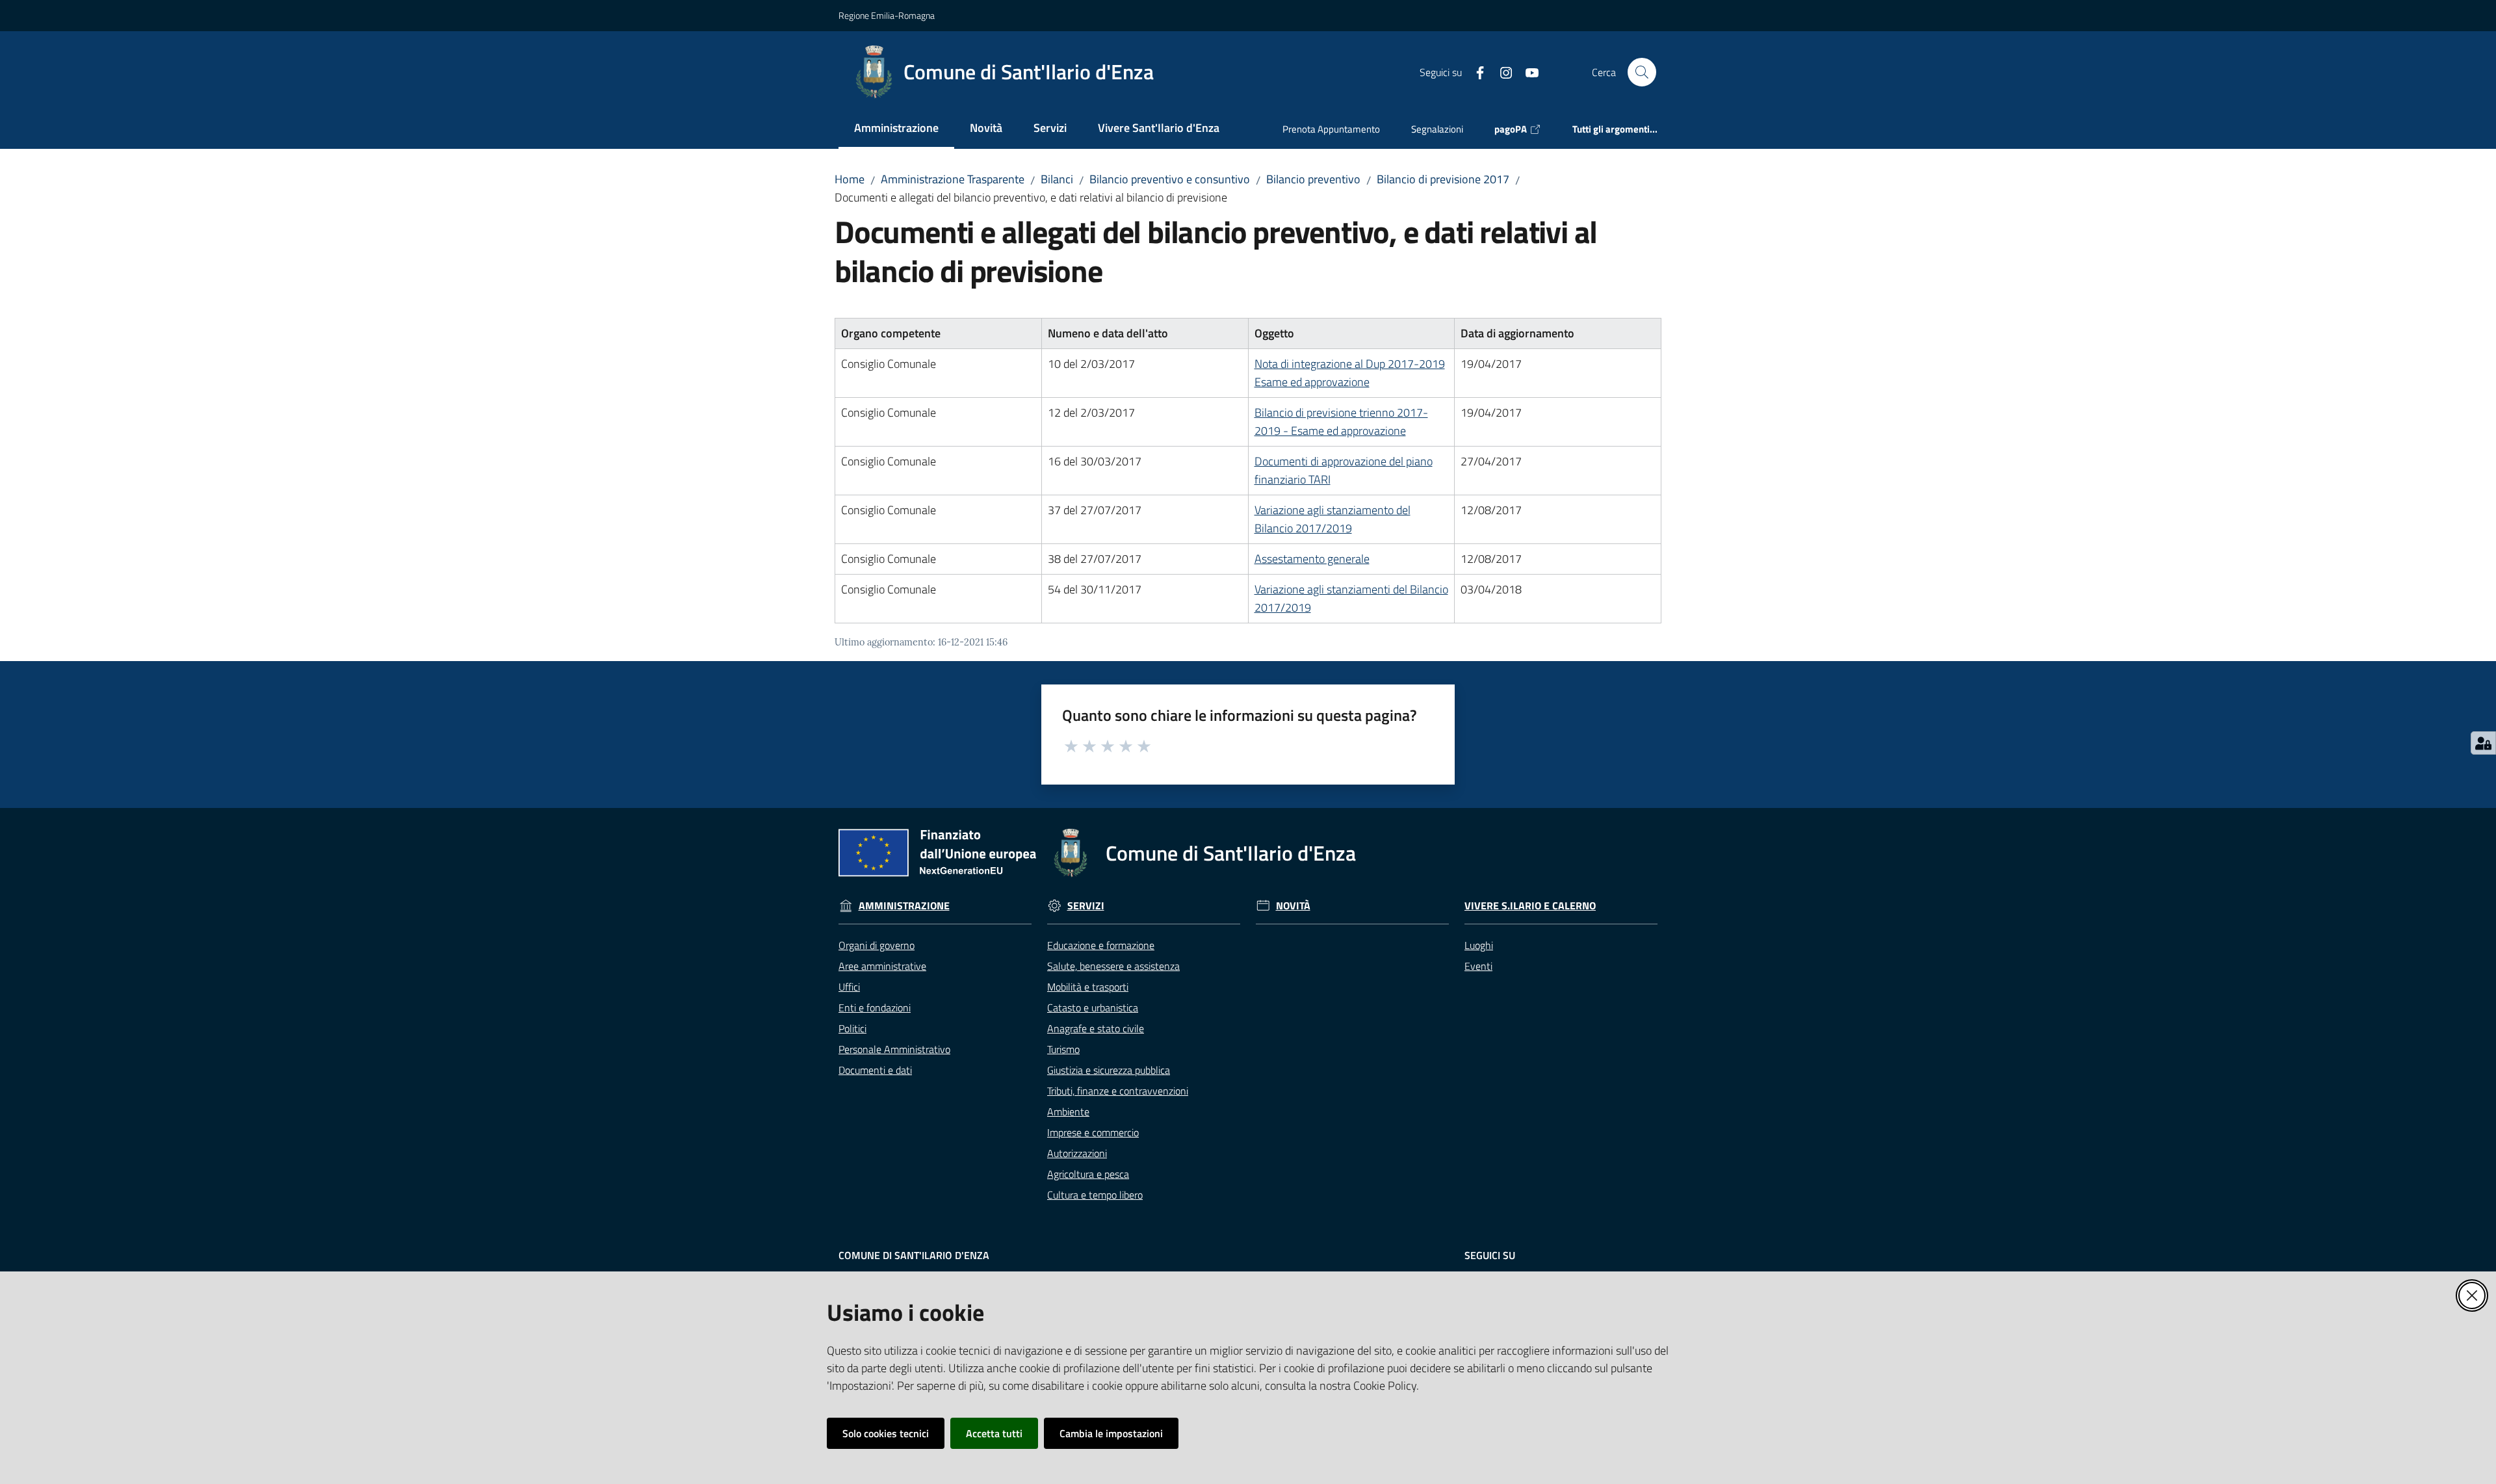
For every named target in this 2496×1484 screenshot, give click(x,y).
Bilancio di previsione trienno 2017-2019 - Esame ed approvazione (1341, 422)
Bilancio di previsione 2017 (1443, 179)
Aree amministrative (882, 966)
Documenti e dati (875, 1070)
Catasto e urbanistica (1093, 1008)
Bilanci (1057, 179)
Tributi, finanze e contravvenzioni (1118, 1091)
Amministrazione (904, 906)
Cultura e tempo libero (1095, 1195)
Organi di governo (877, 945)
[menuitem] (896, 129)
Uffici (849, 987)
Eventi (1478, 966)
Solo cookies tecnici (886, 1433)
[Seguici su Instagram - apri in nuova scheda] (1501, 72)
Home (850, 179)
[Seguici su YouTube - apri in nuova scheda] (1527, 72)
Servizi (1086, 906)
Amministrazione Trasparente (953, 179)
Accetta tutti (994, 1433)
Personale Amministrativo (894, 1049)
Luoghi (1479, 945)
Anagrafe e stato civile (1096, 1028)
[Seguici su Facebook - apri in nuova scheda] (1475, 72)
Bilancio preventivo (1313, 179)
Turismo (1063, 1049)
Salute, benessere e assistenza (1113, 966)
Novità (1293, 906)
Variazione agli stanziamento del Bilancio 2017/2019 (1332, 519)
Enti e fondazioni (875, 1008)
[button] (1642, 72)
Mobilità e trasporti (1088, 987)
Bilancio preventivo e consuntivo (1170, 179)
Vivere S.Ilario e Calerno (1530, 906)
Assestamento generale (1312, 559)
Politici (852, 1028)
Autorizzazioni (1077, 1153)
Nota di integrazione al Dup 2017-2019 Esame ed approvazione (1350, 373)
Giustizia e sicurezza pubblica (1109, 1070)
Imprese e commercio (1093, 1132)
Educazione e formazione (1101, 945)
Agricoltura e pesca (1088, 1174)
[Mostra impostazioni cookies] (2483, 743)
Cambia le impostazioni (1111, 1433)
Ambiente (1068, 1112)
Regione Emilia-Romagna (887, 15)
